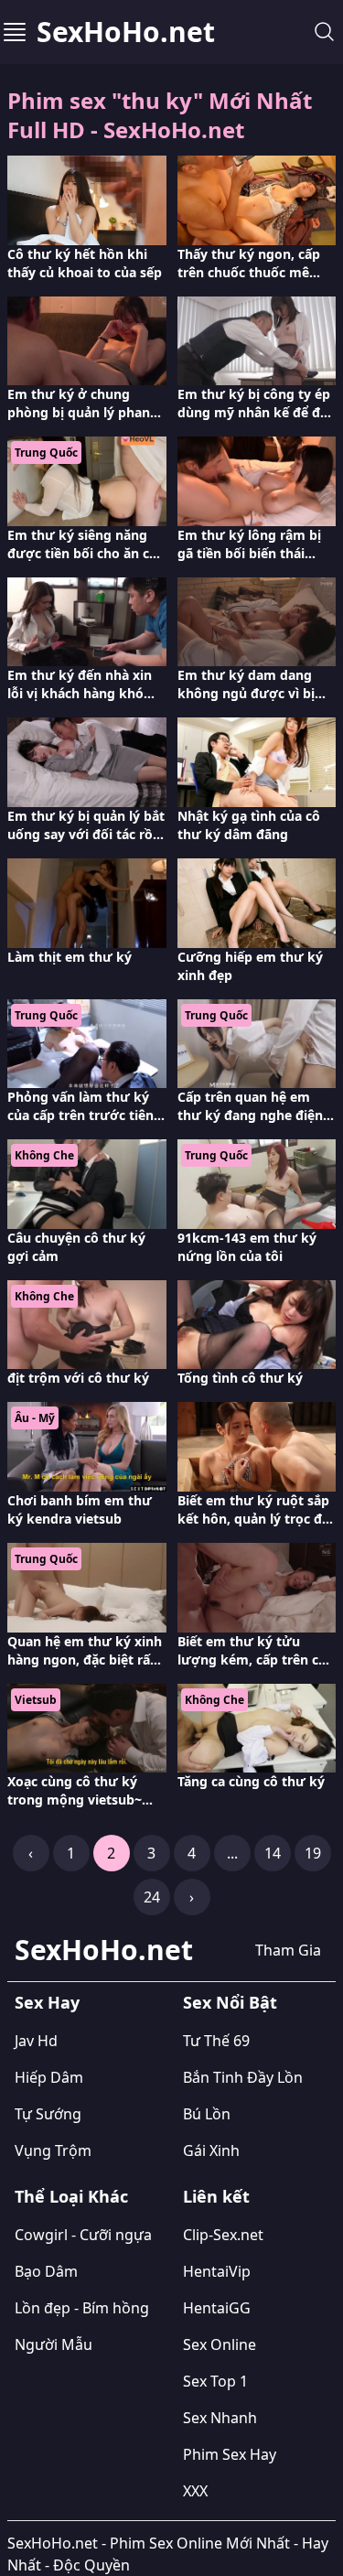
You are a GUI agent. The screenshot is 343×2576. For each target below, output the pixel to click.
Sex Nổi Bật (230, 2002)
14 (273, 1853)
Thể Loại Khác (71, 2196)
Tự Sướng (48, 2114)
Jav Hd (36, 2041)
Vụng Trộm (53, 2150)
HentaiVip (217, 2271)
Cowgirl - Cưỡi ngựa (83, 2235)
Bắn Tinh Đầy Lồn (243, 2077)
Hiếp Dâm (49, 2077)
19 (313, 1853)
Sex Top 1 (215, 2381)
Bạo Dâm (46, 2271)
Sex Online (220, 2344)
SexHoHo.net (126, 32)
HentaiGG (217, 2308)
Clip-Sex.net (223, 2235)
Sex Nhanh (220, 2418)
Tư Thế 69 (216, 2041)
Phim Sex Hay (230, 2454)
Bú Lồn (207, 2114)
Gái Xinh (211, 2150)
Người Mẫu (54, 2344)
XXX (195, 2491)
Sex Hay (47, 2002)
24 (152, 1897)
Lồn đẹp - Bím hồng (82, 2308)
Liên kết (216, 2196)
